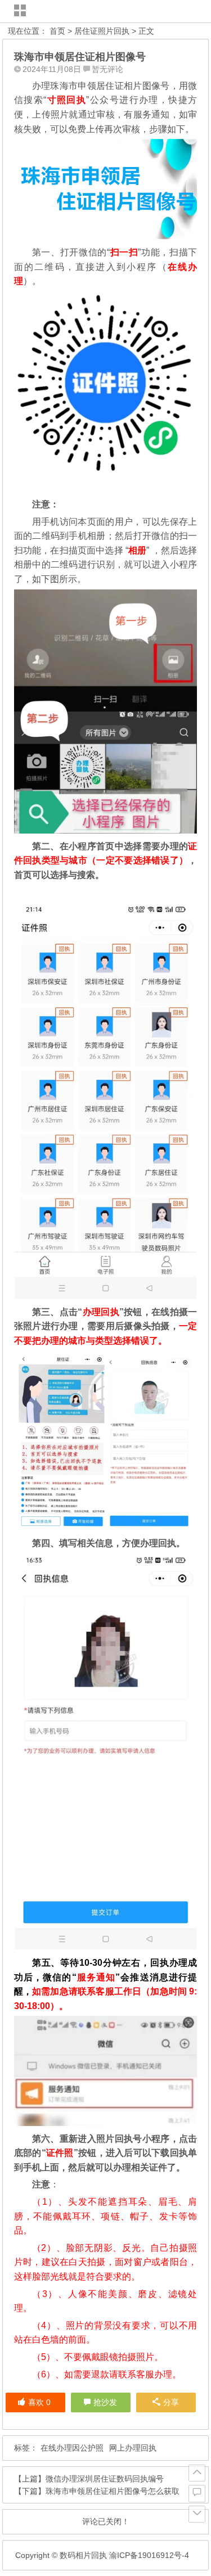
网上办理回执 (133, 2448)
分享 (171, 2402)
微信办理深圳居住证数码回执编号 (105, 2479)
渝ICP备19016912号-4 (148, 2555)
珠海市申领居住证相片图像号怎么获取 (113, 2491)
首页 (57, 31)
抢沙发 (105, 2402)
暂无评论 (107, 69)
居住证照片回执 (102, 31)
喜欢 (39, 2402)
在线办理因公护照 (72, 2448)
